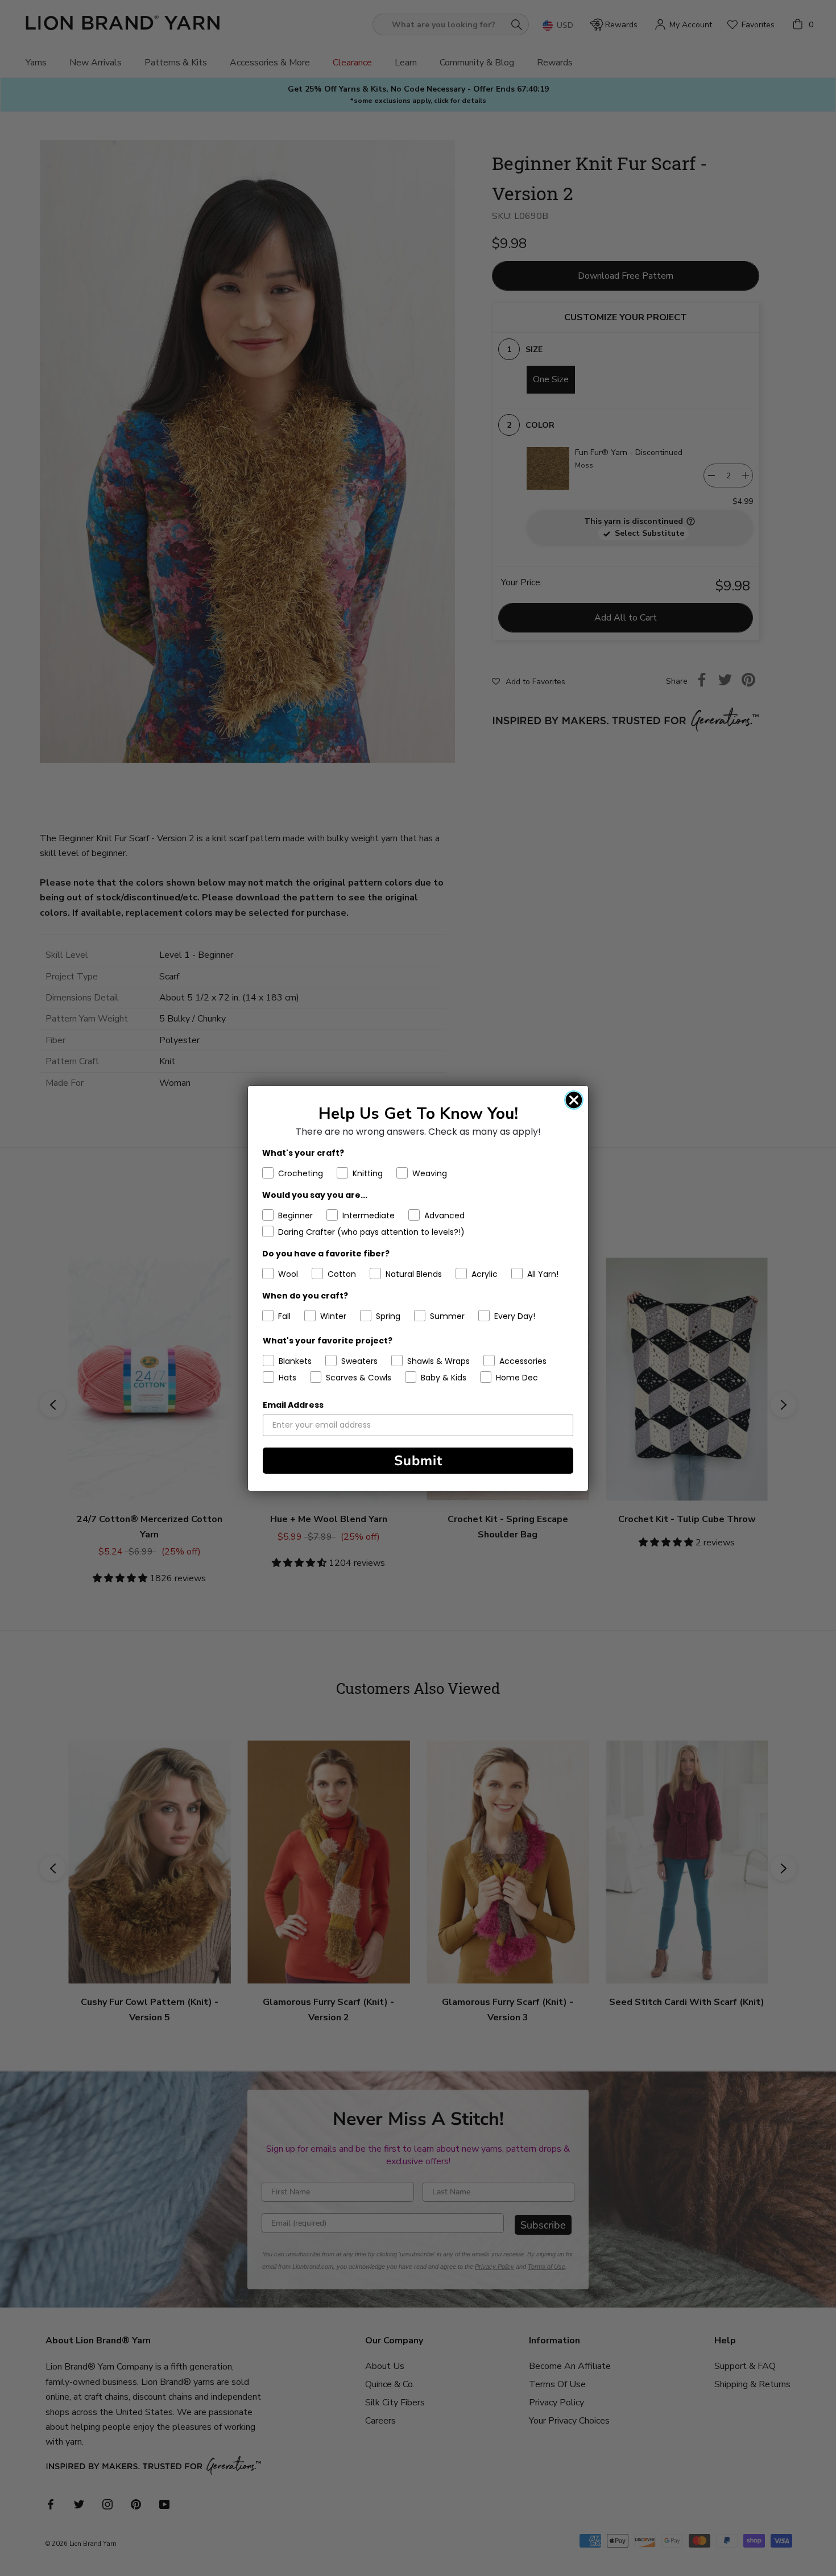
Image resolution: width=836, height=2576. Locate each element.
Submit (418, 1461)
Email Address (293, 1405)
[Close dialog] (574, 1100)
